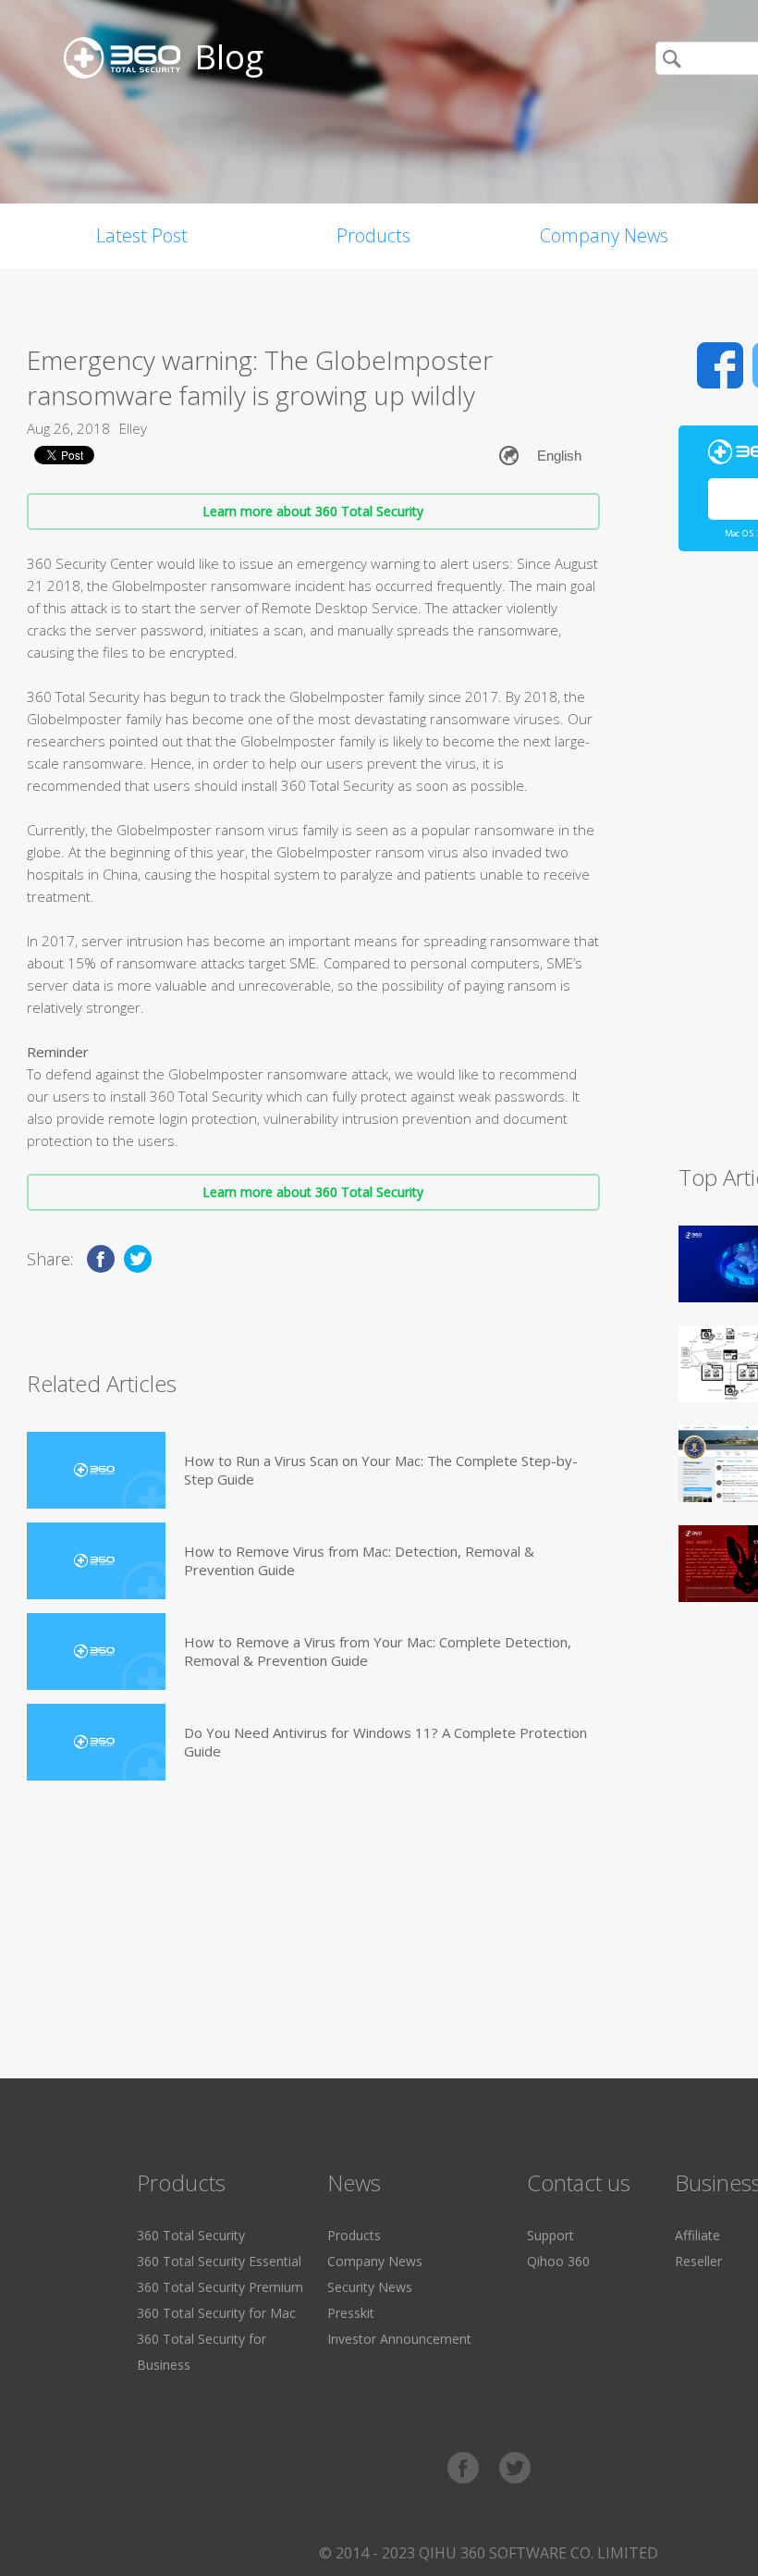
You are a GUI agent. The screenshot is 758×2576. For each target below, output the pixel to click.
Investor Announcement (399, 2339)
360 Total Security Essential (219, 2261)
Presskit (351, 2313)
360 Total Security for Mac (216, 2313)
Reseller (698, 2261)
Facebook (720, 365)
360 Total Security (191, 2235)
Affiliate (697, 2235)
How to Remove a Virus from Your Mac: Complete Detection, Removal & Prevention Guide (378, 1651)
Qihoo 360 (558, 2261)
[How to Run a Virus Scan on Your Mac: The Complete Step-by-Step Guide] (96, 1470)
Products (373, 235)
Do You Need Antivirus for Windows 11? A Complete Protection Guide (385, 1742)
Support (550, 2235)
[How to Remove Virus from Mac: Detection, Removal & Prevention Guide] (96, 1561)
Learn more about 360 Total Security (313, 511)
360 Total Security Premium (220, 2287)
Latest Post (142, 235)
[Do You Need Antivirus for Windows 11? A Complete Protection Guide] (96, 1742)
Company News (604, 235)
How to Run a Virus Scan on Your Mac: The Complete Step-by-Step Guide (381, 1470)
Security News (370, 2287)
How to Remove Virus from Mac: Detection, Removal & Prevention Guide (359, 1560)
